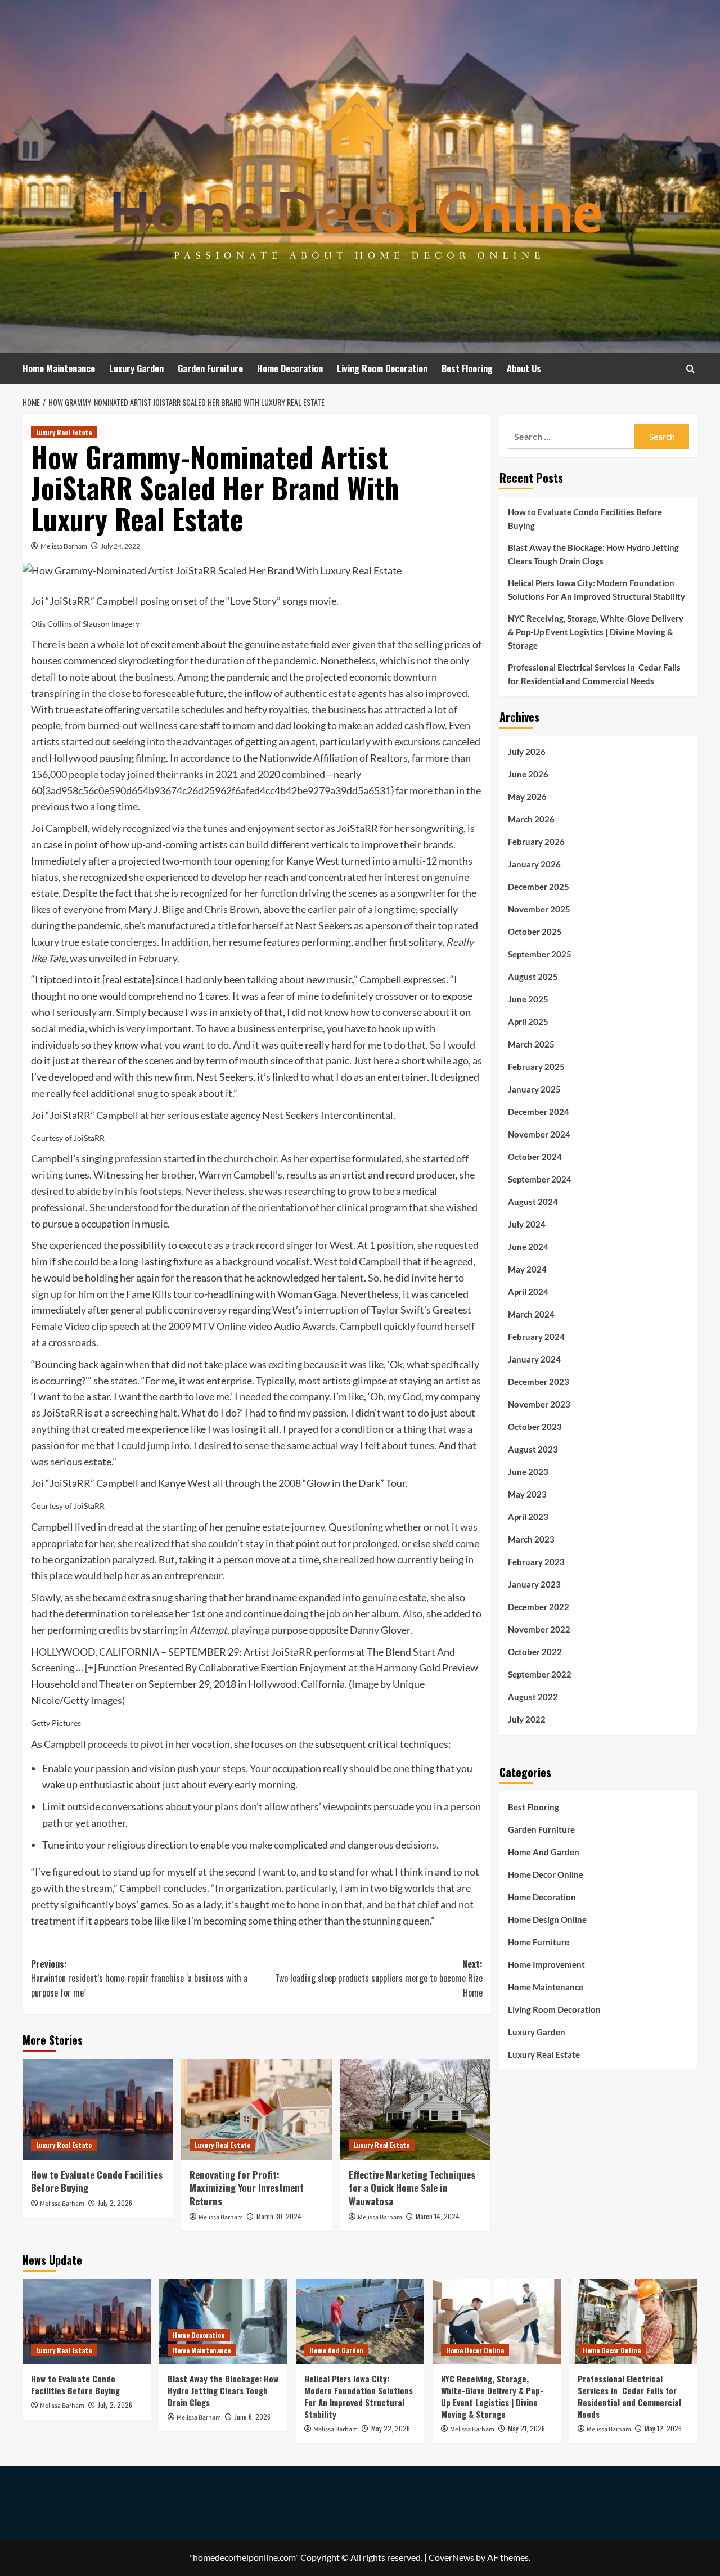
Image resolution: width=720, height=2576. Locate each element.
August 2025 (533, 976)
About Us (524, 368)
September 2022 (540, 1674)
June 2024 (528, 1246)
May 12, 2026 (663, 2428)
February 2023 (536, 1561)
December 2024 (539, 1111)
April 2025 (528, 1021)
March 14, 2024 (438, 2216)
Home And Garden (544, 1851)
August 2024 (533, 1201)
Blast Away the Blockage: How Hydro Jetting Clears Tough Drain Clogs (593, 554)
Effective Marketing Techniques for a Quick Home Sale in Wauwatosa (412, 2188)
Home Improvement (546, 1964)
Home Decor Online (546, 1874)
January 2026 (534, 864)
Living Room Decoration (382, 368)
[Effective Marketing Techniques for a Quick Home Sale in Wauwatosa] (415, 2109)
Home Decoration (290, 368)
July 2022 (527, 1719)
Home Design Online (547, 1919)
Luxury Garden (136, 368)
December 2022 (539, 1606)
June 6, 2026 (253, 2417)
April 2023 (528, 1516)
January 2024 (534, 1359)
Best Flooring (467, 368)
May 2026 (527, 796)
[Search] (690, 369)
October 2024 (535, 1156)
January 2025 (534, 1089)
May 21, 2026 (526, 2428)
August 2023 (533, 1449)
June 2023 (528, 1471)
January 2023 (534, 1584)
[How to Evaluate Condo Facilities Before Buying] (98, 2109)
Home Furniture (539, 1941)
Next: (379, 1978)
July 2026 (527, 751)
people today (97, 774)
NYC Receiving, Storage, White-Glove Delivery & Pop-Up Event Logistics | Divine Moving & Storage (596, 632)
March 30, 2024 (279, 2216)
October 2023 (535, 1426)
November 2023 (539, 1404)
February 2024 (536, 1336)
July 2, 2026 (115, 2203)
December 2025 (539, 886)
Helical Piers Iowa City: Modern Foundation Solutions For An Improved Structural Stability (597, 590)
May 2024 (527, 1269)
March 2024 (531, 1314)
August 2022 (533, 1696)
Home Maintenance (59, 368)
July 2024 (527, 1224)
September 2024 (540, 1179)
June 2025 (528, 999)
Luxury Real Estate (64, 432)
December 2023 (539, 1381)
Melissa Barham (64, 546)
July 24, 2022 (120, 546)
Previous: (139, 1978)
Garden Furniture (210, 368)
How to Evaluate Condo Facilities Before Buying (97, 2181)
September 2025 (540, 954)
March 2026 (531, 819)
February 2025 (536, 1066)
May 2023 (527, 1494)
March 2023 (531, 1539)
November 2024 (539, 1134)
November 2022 (539, 1629)
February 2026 (536, 841)
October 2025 (535, 931)
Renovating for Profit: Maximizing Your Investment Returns (247, 2188)
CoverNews (451, 2557)
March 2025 (531, 1044)
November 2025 (539, 909)
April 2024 (528, 1291)
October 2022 (535, 1651)
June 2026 (528, 774)
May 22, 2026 (391, 2428)
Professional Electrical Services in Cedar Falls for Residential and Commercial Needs (594, 674)
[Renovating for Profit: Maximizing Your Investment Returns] (256, 2109)
